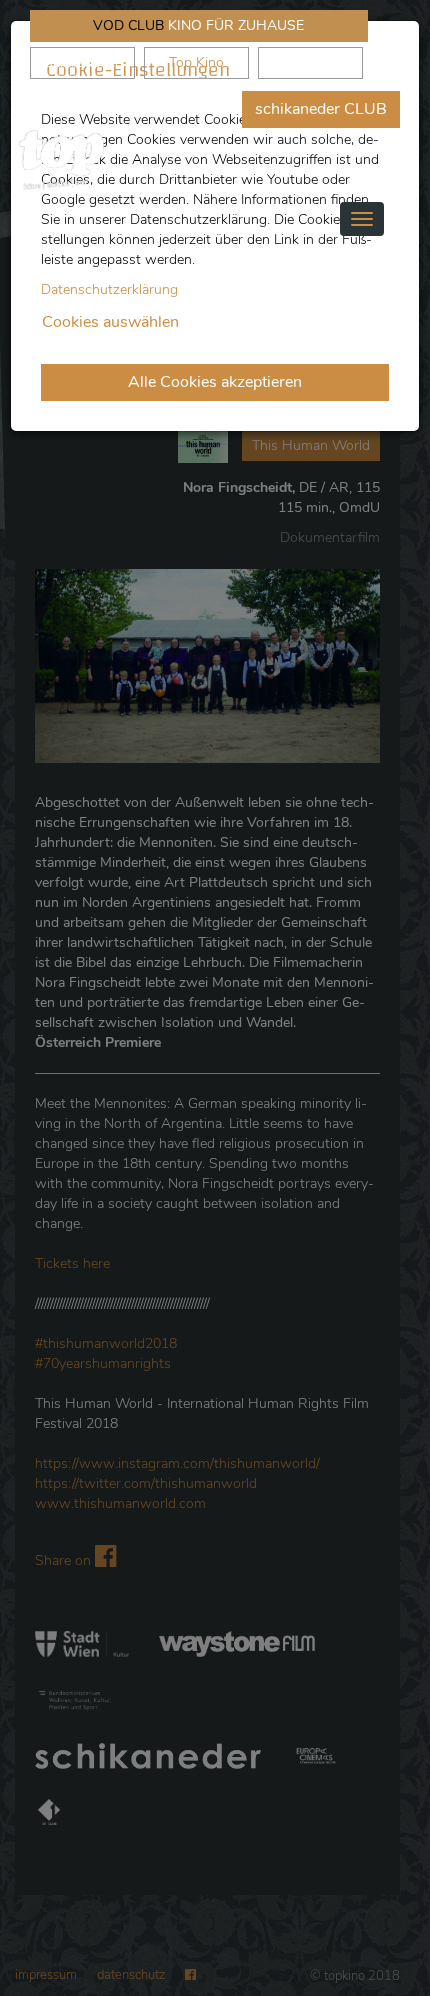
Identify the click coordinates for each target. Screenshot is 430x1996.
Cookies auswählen (110, 322)
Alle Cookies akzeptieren (215, 382)
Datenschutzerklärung (109, 289)
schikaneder (83, 62)
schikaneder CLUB (321, 109)
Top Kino (196, 62)
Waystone (310, 62)
